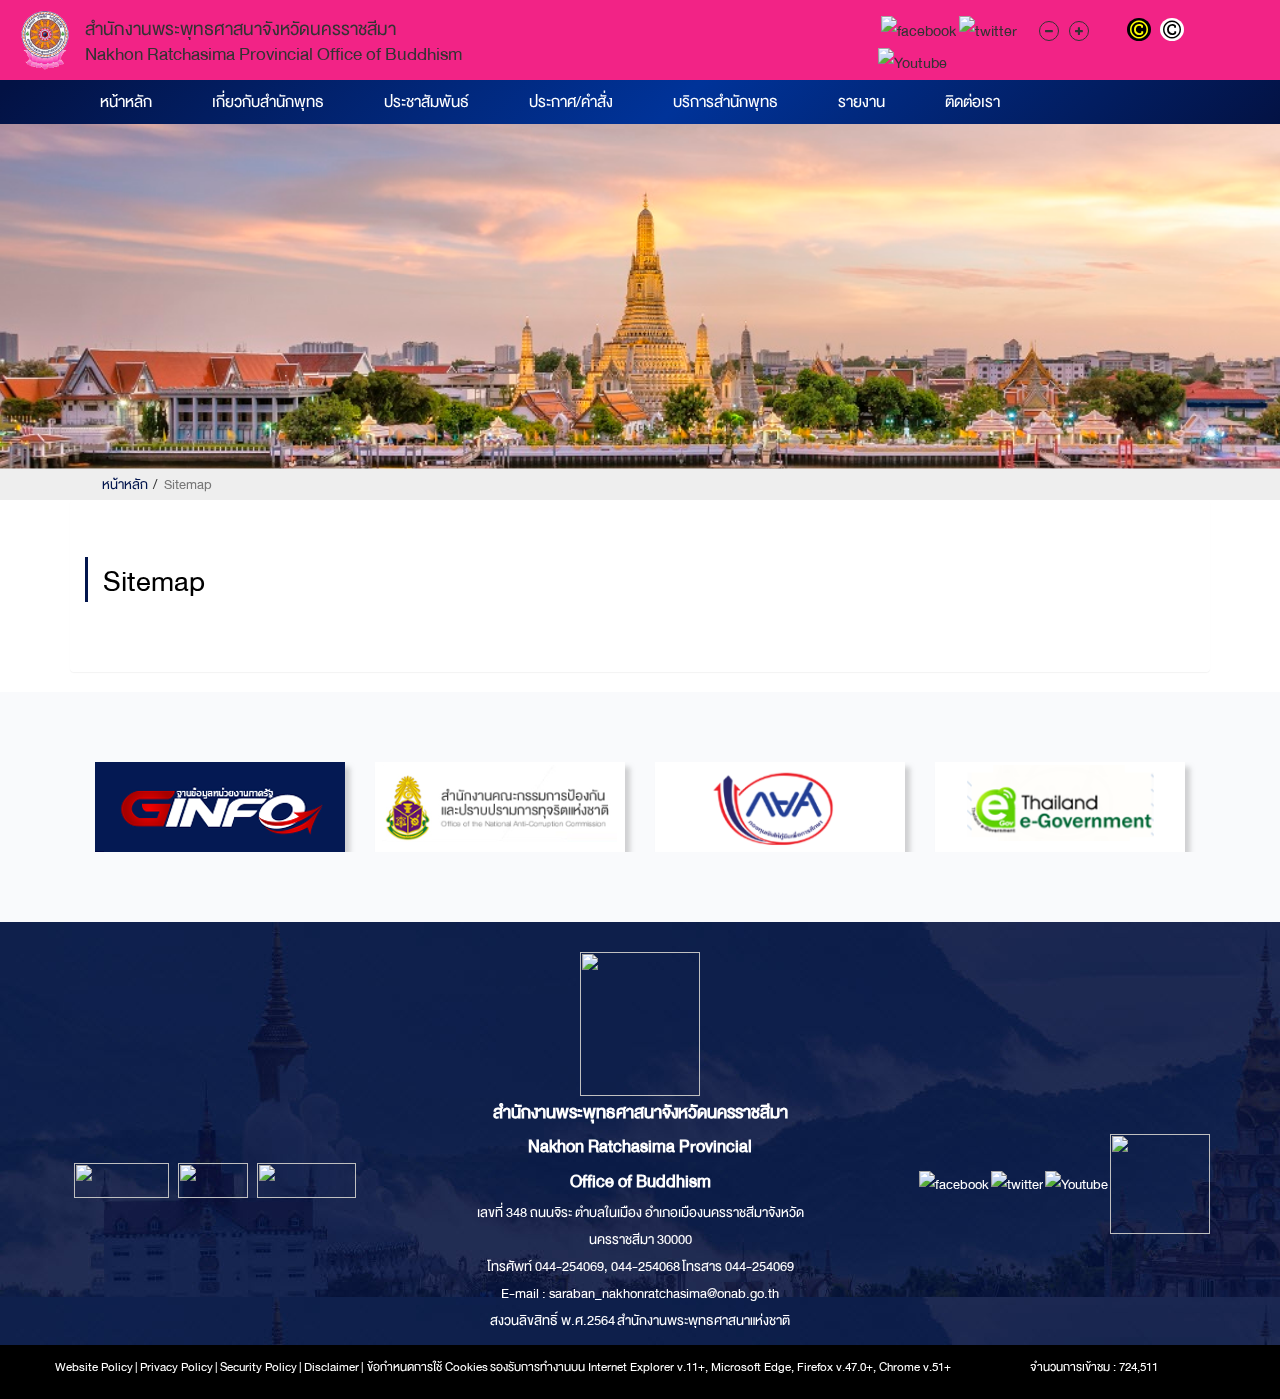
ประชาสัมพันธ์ (426, 102)
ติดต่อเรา (972, 102)
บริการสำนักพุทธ (725, 102)
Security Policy (258, 1367)
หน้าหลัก (126, 102)
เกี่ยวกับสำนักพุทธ (268, 102)
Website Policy (94, 1367)
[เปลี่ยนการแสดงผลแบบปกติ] (1174, 32)
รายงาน (861, 102)
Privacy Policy (176, 1367)
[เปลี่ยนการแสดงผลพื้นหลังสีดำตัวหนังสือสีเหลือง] (1143, 32)
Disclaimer (332, 1367)
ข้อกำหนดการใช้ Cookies (427, 1367)
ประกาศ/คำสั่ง (571, 102)
